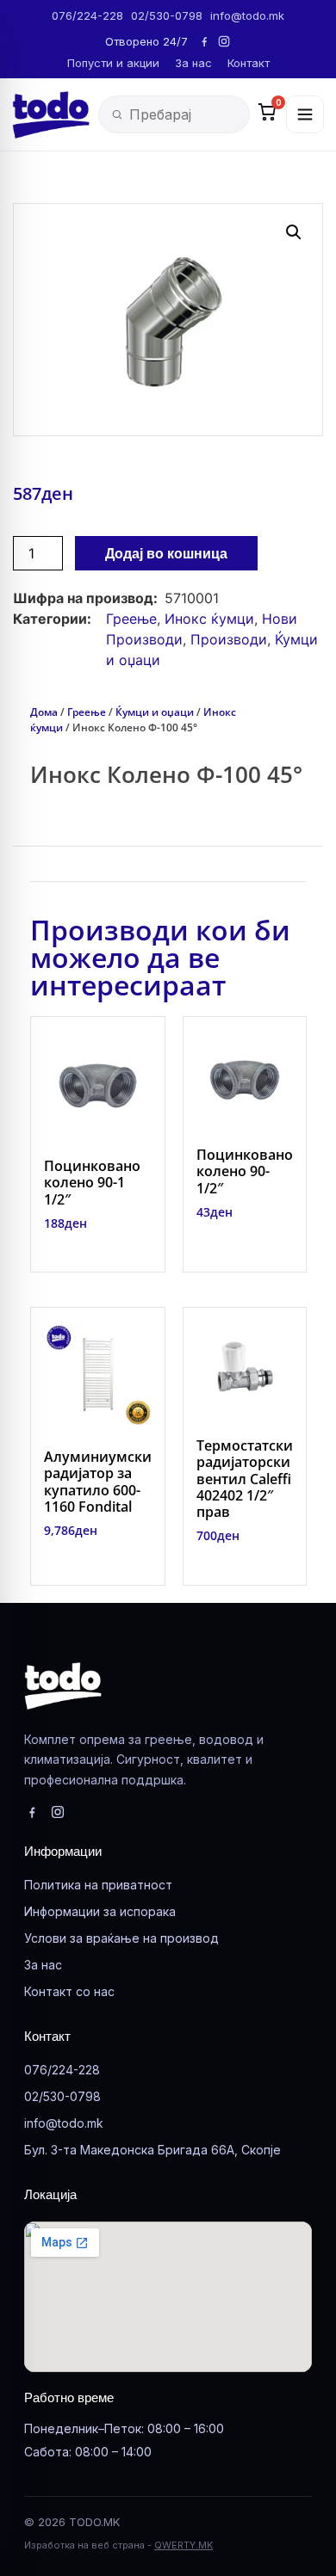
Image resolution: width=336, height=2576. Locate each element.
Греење (131, 619)
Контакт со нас (69, 1991)
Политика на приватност (98, 1885)
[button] (294, 232)
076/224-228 (87, 15)
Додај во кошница (166, 553)
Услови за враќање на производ (121, 1938)
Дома (44, 712)
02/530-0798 (167, 15)
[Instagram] (224, 41)
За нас (193, 63)
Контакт (249, 63)
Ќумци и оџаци (155, 712)
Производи (229, 639)
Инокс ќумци (209, 619)
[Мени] (305, 114)
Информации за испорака (100, 1911)
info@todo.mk (247, 15)
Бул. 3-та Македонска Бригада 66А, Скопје (152, 2150)
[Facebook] (204, 41)
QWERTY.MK (184, 2545)
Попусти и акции (113, 63)
